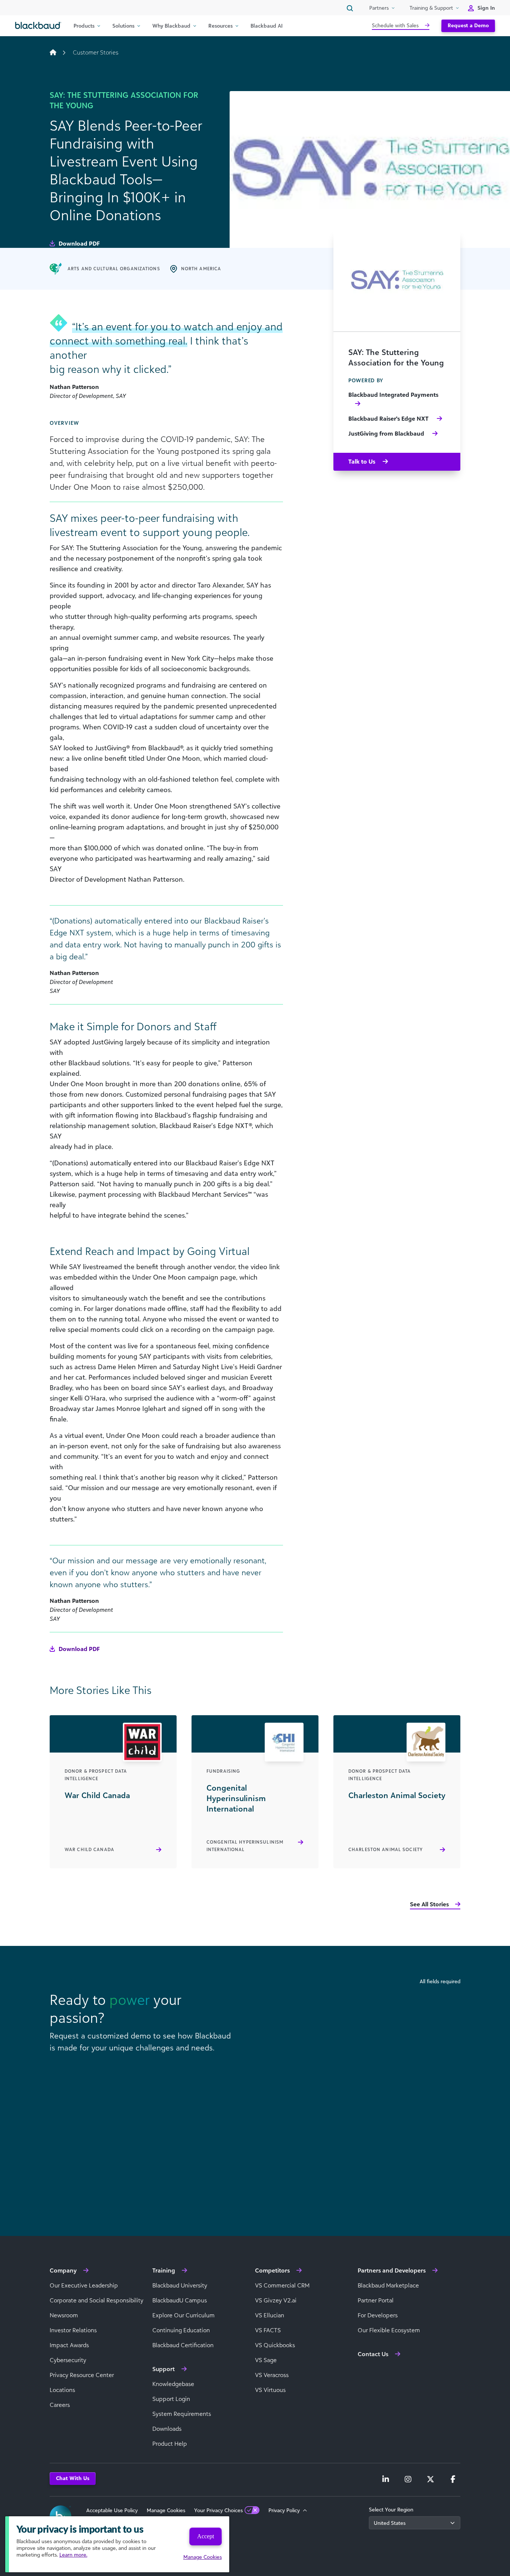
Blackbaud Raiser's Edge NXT (389, 418)
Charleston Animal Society (385, 1849)
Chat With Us (73, 2478)
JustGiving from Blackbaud (387, 433)
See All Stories (429, 1904)
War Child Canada (89, 1849)
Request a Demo (468, 25)
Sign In (486, 8)
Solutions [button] (123, 26)
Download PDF (78, 243)
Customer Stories (96, 52)
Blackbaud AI (267, 26)
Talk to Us (363, 461)
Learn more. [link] (73, 2555)
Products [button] (84, 26)
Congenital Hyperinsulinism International (245, 1846)
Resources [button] (220, 26)
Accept (206, 2536)
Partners (379, 8)
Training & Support (431, 8)
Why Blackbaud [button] (171, 26)
